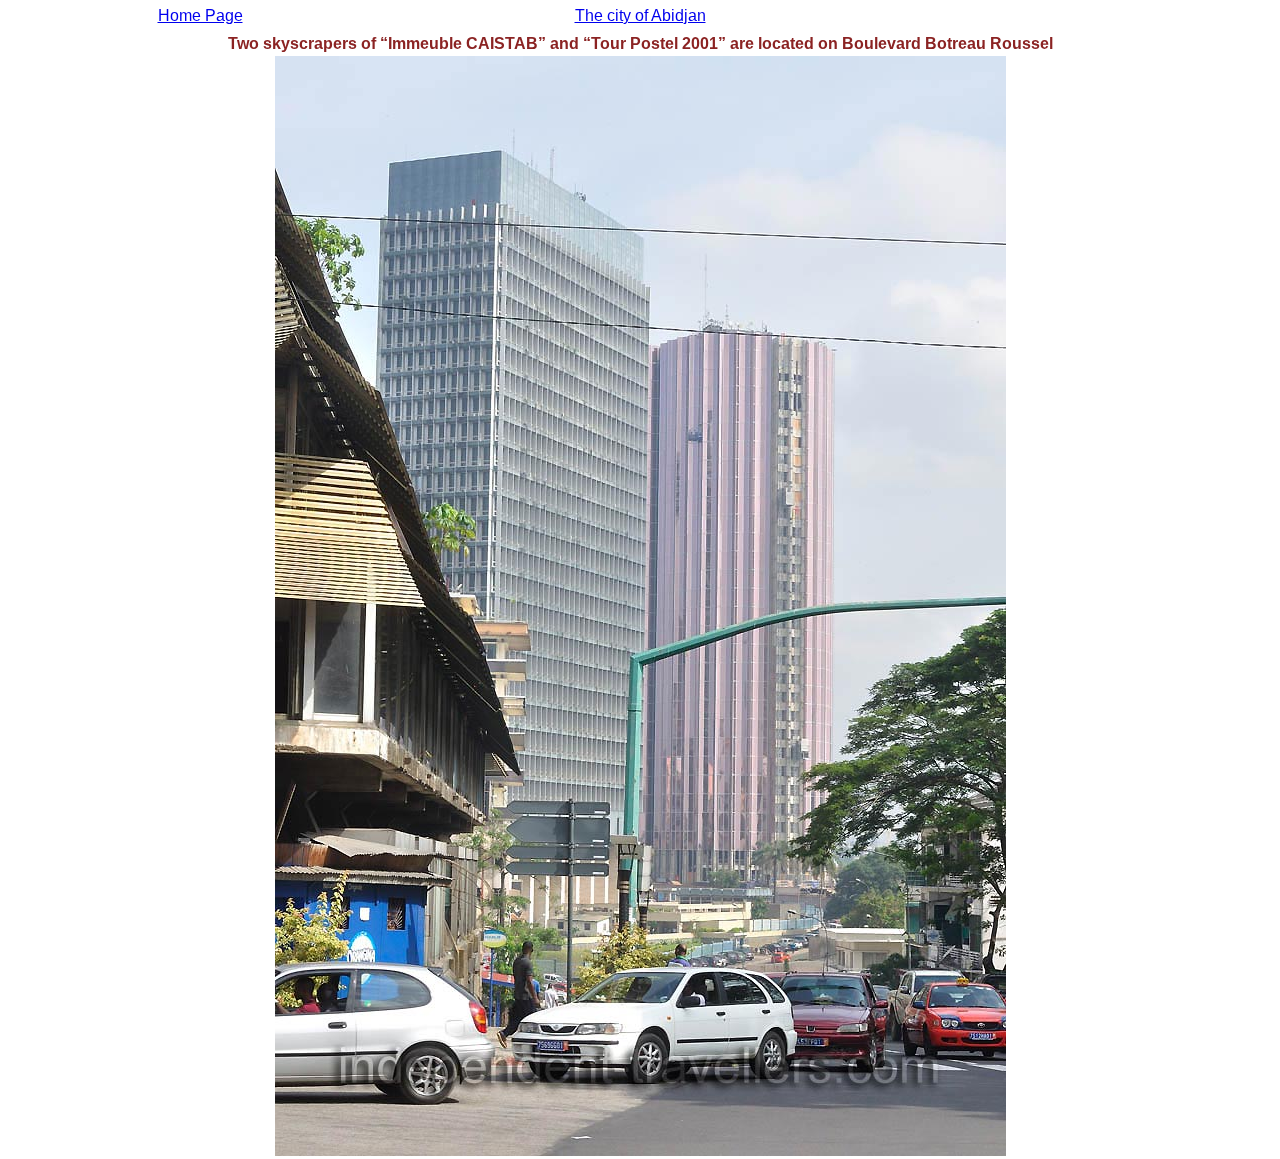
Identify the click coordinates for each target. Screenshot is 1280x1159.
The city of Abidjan (640, 15)
